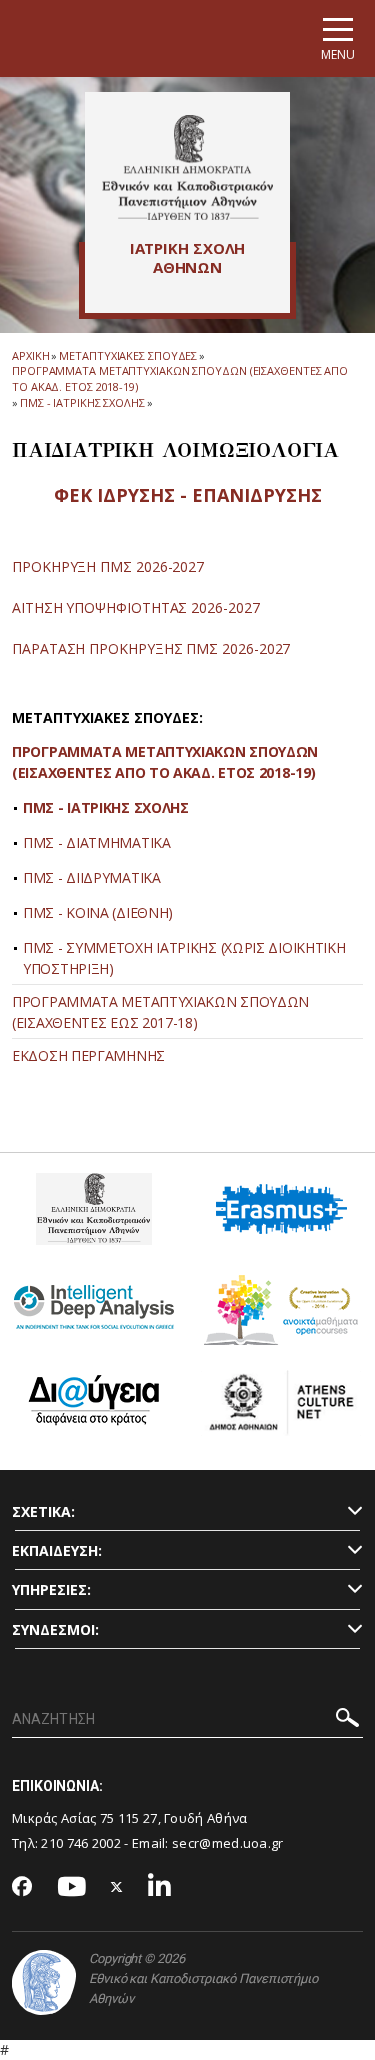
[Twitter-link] (117, 1887)
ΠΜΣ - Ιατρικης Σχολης (82, 402)
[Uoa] (44, 1982)
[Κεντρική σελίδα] (187, 167)
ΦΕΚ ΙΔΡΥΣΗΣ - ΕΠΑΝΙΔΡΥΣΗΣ (188, 495)
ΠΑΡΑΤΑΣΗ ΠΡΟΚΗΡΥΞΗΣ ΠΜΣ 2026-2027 (151, 648)
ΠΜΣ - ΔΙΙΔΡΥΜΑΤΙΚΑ (92, 877)
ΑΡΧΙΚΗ (30, 355)
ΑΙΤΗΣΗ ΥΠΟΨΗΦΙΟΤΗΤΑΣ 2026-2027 (136, 607)
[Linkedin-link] (160, 1887)
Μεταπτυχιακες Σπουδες (128, 355)
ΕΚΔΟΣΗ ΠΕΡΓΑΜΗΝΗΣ (88, 1055)
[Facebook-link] (22, 1888)
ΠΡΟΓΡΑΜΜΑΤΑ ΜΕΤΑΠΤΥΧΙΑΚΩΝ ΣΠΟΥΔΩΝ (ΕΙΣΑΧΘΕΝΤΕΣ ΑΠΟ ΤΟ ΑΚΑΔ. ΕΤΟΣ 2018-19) (165, 762)
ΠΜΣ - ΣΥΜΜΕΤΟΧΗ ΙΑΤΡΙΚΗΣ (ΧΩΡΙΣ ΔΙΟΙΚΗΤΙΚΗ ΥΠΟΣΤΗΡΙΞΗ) (184, 958)
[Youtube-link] (72, 1887)
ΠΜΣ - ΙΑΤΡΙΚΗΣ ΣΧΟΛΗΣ (106, 807)
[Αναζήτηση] (347, 1720)
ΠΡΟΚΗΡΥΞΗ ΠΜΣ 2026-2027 (108, 566)
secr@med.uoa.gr (228, 1843)
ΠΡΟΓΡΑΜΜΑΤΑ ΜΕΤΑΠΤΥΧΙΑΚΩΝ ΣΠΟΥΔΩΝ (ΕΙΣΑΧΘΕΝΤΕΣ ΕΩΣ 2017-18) (160, 1012)
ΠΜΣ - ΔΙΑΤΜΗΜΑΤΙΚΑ (97, 842)
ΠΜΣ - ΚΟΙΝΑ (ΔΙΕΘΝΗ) (98, 912)
